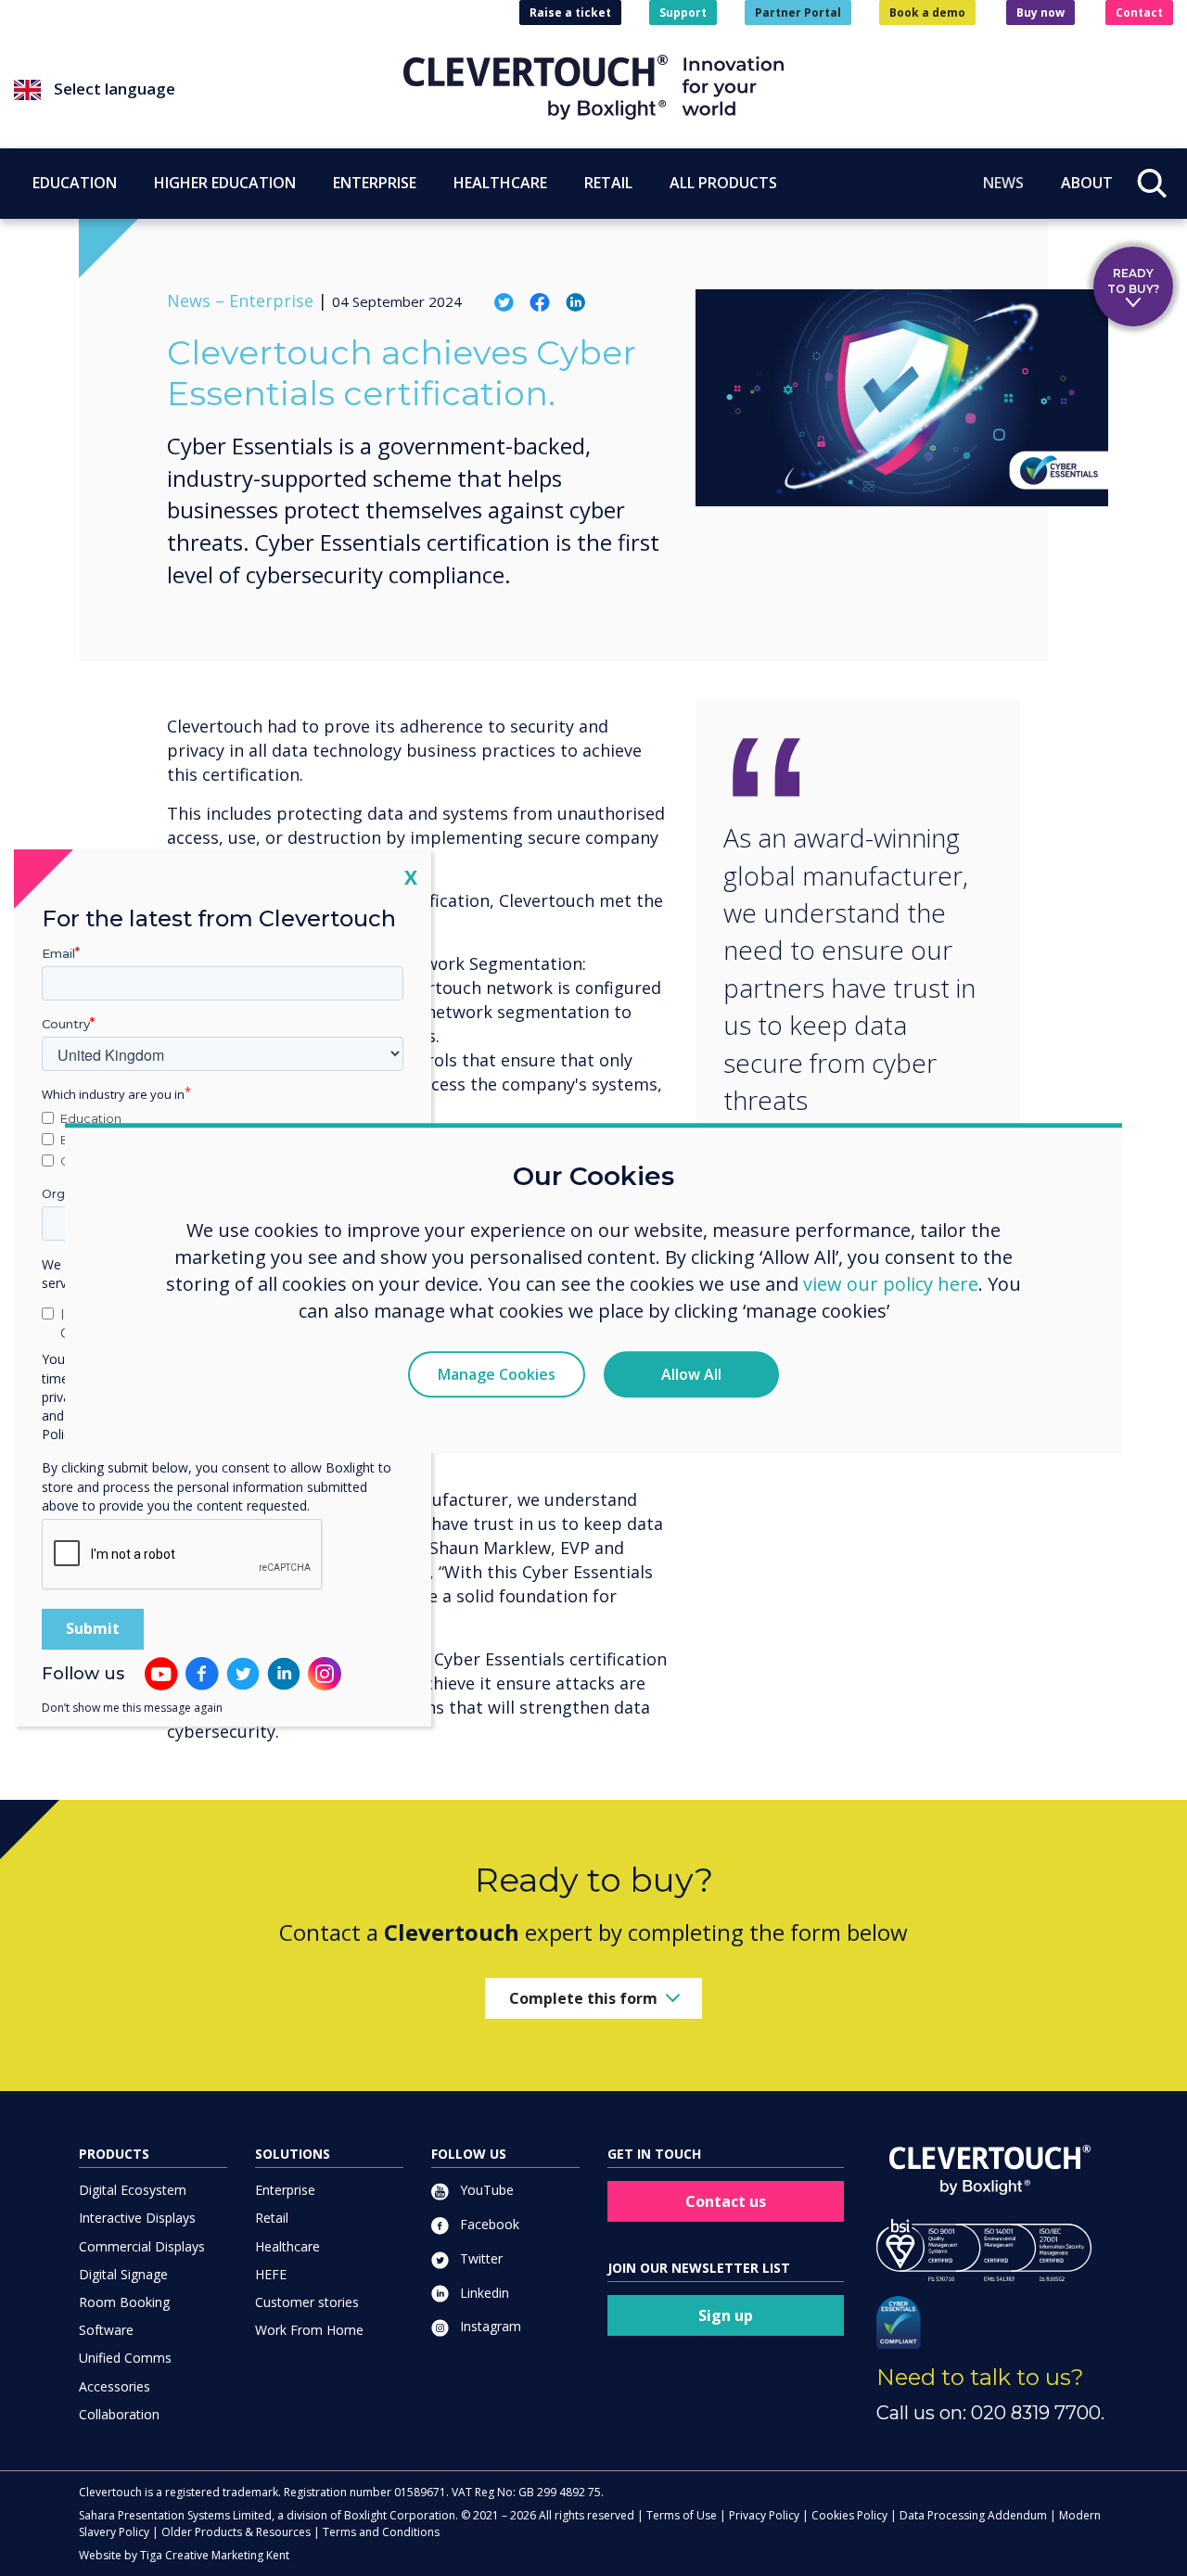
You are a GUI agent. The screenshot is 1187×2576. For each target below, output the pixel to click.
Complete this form (583, 1998)
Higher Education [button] (225, 183)
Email (58, 953)
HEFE (271, 2274)
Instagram (489, 2326)
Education (91, 1118)
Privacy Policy (764, 2515)
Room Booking (124, 2302)
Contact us (726, 2201)
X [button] (411, 877)
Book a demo (927, 13)
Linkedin (483, 2293)
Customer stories (307, 2302)
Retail (272, 2218)
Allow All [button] (691, 1374)
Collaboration (119, 2414)
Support (683, 13)
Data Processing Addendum (973, 2515)
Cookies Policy (849, 2515)
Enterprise (285, 2190)
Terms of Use (682, 2515)
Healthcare (287, 2246)
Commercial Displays (142, 2246)
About (1087, 183)
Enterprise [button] (375, 183)
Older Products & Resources (236, 2532)
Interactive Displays (137, 2218)
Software (106, 2330)
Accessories (115, 2386)
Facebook (488, 2224)
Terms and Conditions (381, 2532)
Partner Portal (798, 13)
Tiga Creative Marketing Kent (215, 2555)
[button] (209, 90)
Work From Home (309, 2330)
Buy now (1040, 13)
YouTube (485, 2190)
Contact (1139, 13)
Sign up (726, 2315)
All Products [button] (723, 183)
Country (66, 1024)
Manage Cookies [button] (497, 1374)
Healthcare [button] (500, 183)
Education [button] (75, 183)
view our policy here (891, 1284)
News (1003, 183)
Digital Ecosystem (133, 2190)
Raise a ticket (570, 13)
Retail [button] (608, 183)
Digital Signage (123, 2274)
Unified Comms (125, 2358)
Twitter (479, 2258)
